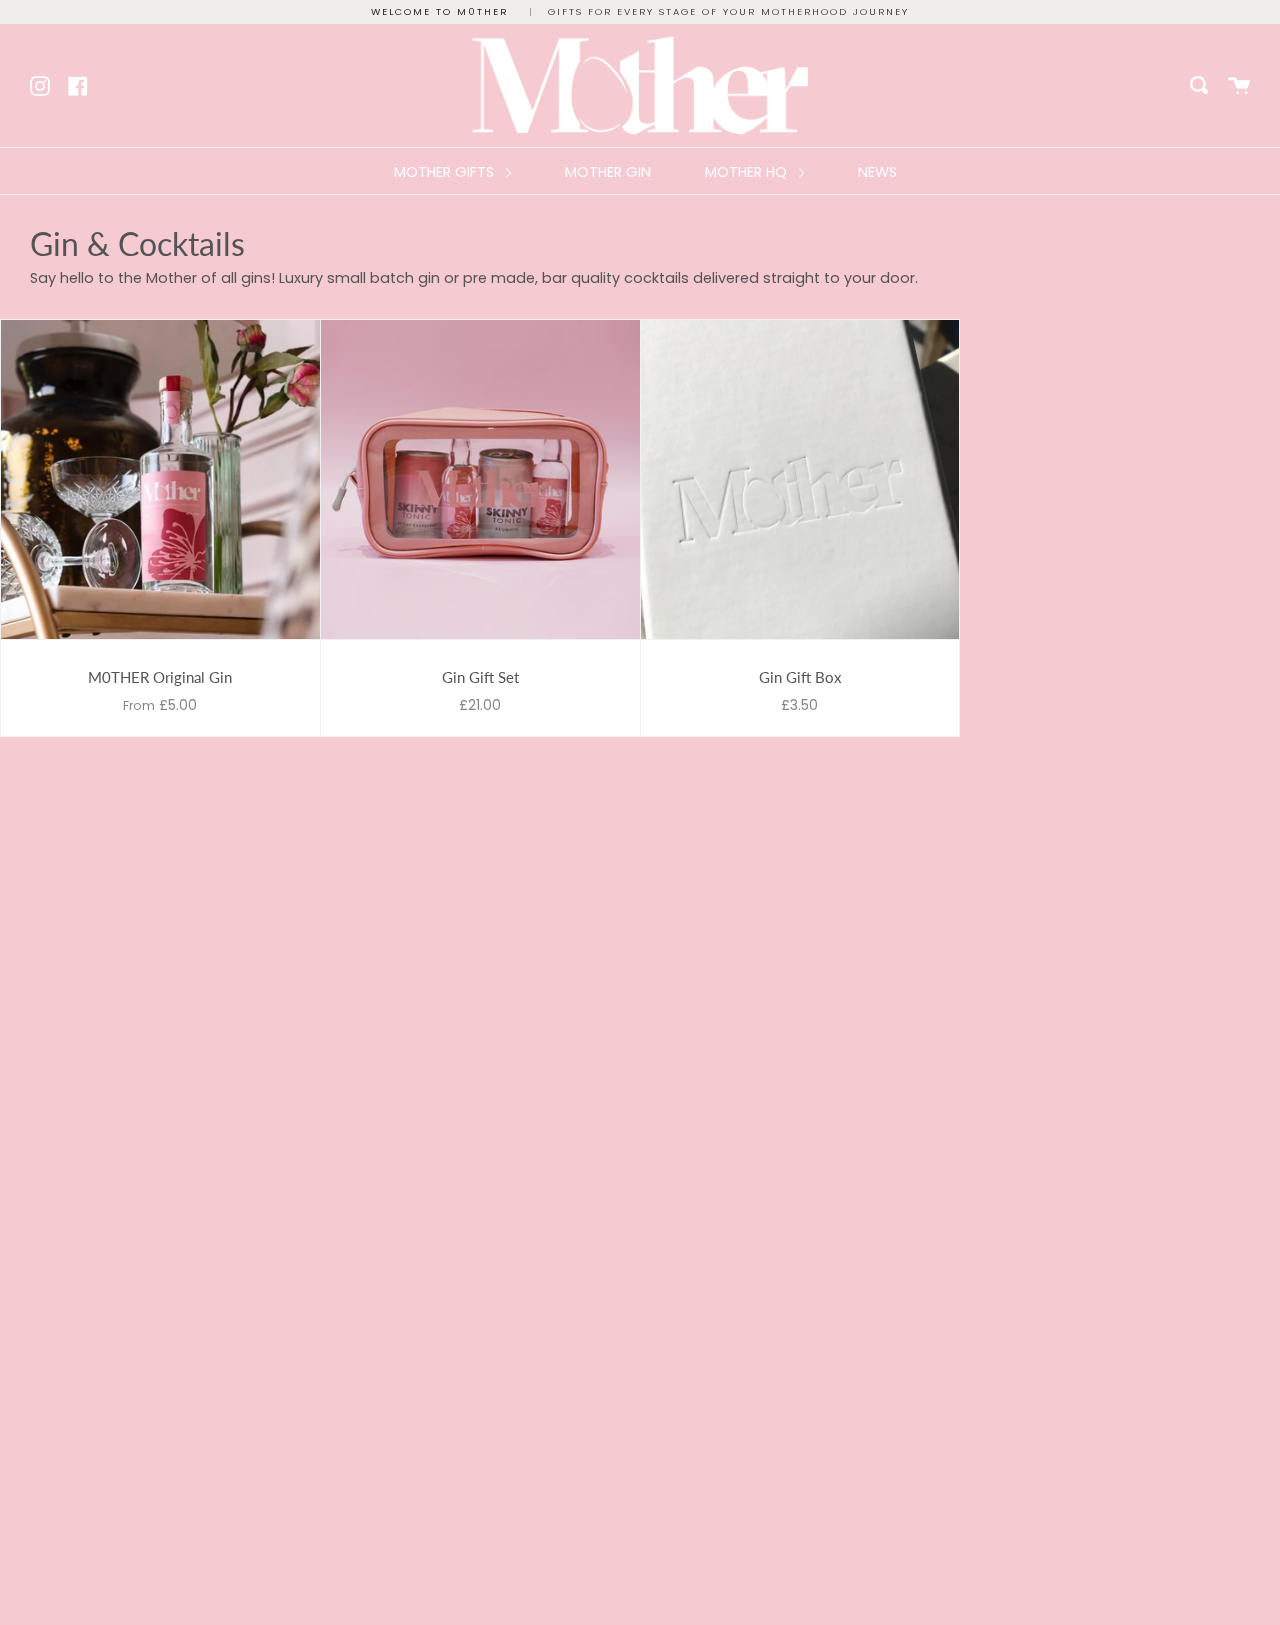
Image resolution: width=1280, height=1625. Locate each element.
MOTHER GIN (608, 172)
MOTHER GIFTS (446, 172)
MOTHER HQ (748, 172)
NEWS (877, 172)
